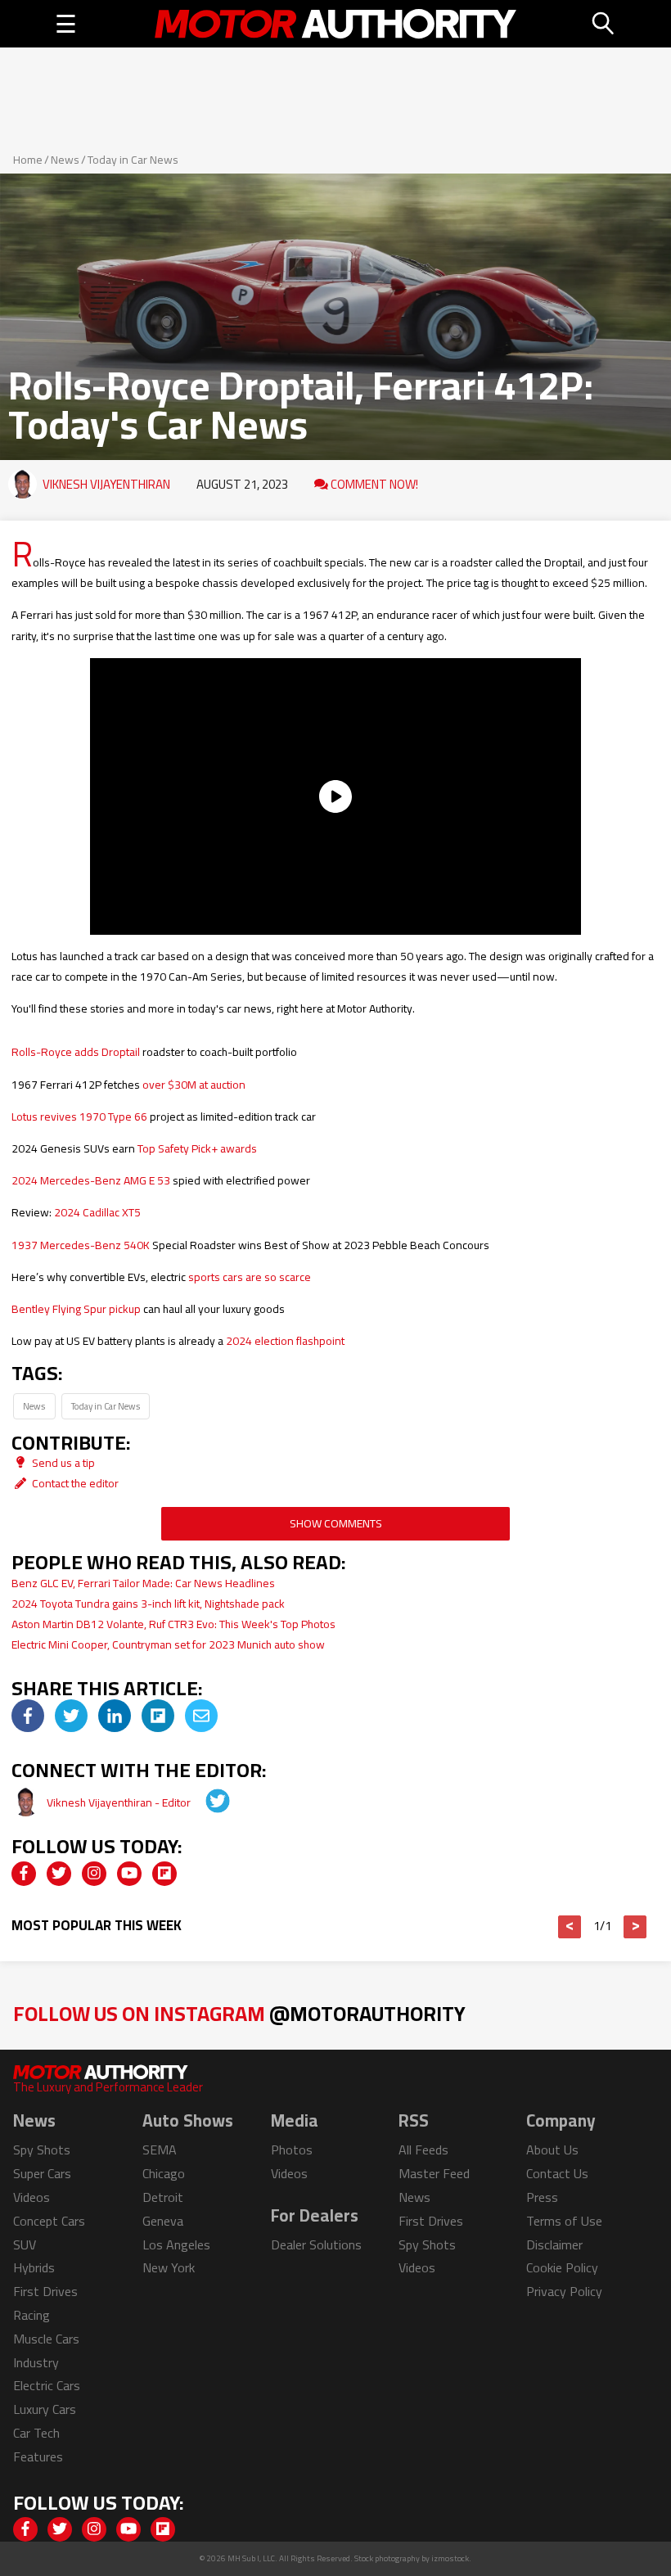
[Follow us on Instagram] (94, 1874)
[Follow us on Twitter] (59, 1874)
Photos (292, 2150)
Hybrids (34, 2267)
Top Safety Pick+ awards (197, 1148)
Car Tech (36, 2433)
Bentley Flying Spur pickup (76, 1309)
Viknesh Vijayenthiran (106, 484)
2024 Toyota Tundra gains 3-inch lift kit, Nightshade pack (148, 1604)
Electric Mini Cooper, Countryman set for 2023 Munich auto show (168, 1644)
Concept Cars (49, 2221)
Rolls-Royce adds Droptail (76, 1052)
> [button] (635, 1927)
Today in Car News (133, 160)
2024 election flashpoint (285, 1341)
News (65, 160)
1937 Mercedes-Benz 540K (81, 1245)
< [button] (570, 1927)
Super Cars (42, 2173)
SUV (25, 2244)
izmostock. (451, 2558)
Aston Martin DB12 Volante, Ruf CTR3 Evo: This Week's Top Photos (173, 1624)
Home (28, 160)
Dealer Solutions (316, 2244)
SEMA (160, 2150)
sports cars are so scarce (250, 1277)
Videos (32, 2197)
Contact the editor (74, 1483)
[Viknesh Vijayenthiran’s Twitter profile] (206, 1802)
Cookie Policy (562, 2267)
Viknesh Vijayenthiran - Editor (120, 1802)
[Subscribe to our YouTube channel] (129, 1874)
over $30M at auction (194, 1085)
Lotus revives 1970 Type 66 (79, 1117)
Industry (36, 2362)
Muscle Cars (46, 2339)
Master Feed (434, 2173)
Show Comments (336, 1523)
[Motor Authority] (335, 24)
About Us (552, 2150)
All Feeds (423, 2150)
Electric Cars (47, 2385)
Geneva (163, 2221)
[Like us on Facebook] (24, 1874)
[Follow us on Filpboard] (164, 1874)
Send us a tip (62, 1463)
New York (169, 2267)
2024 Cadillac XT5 (97, 1212)
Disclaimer (554, 2244)
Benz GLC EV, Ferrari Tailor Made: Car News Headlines (143, 1583)
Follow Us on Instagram (239, 2013)
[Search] (604, 24)
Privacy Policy (564, 2291)
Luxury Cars (45, 2409)
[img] (28, 1716)
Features (38, 2456)
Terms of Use (564, 2221)
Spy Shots (42, 2150)
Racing (32, 2315)
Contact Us (557, 2173)
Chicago (164, 2173)
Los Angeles (176, 2244)
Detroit (163, 2197)
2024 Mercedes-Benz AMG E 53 (91, 1180)
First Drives (45, 2291)
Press (542, 2197)
